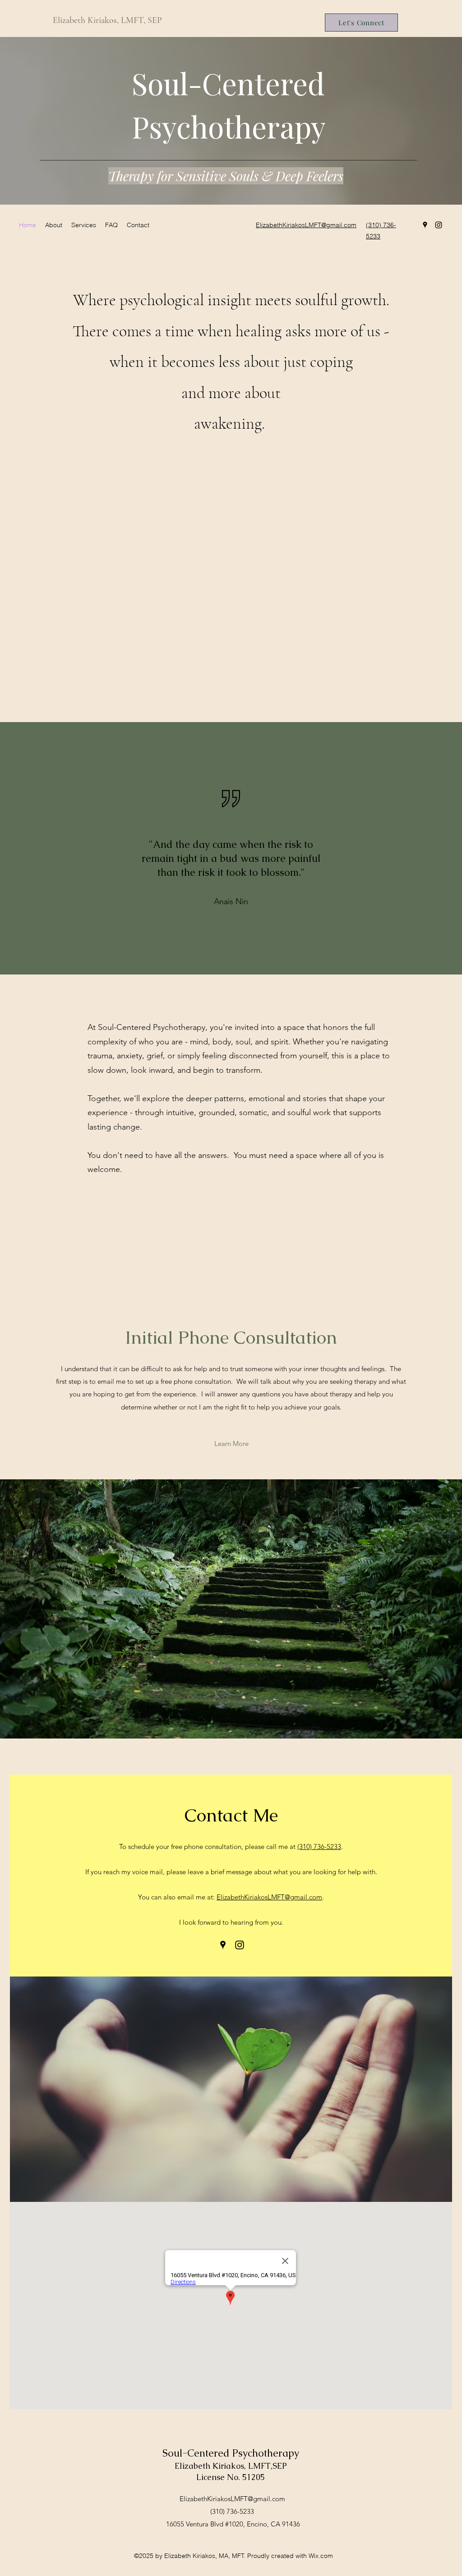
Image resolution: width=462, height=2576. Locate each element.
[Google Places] (425, 225)
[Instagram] (439, 225)
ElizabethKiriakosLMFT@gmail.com (269, 1897)
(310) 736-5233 (319, 1846)
